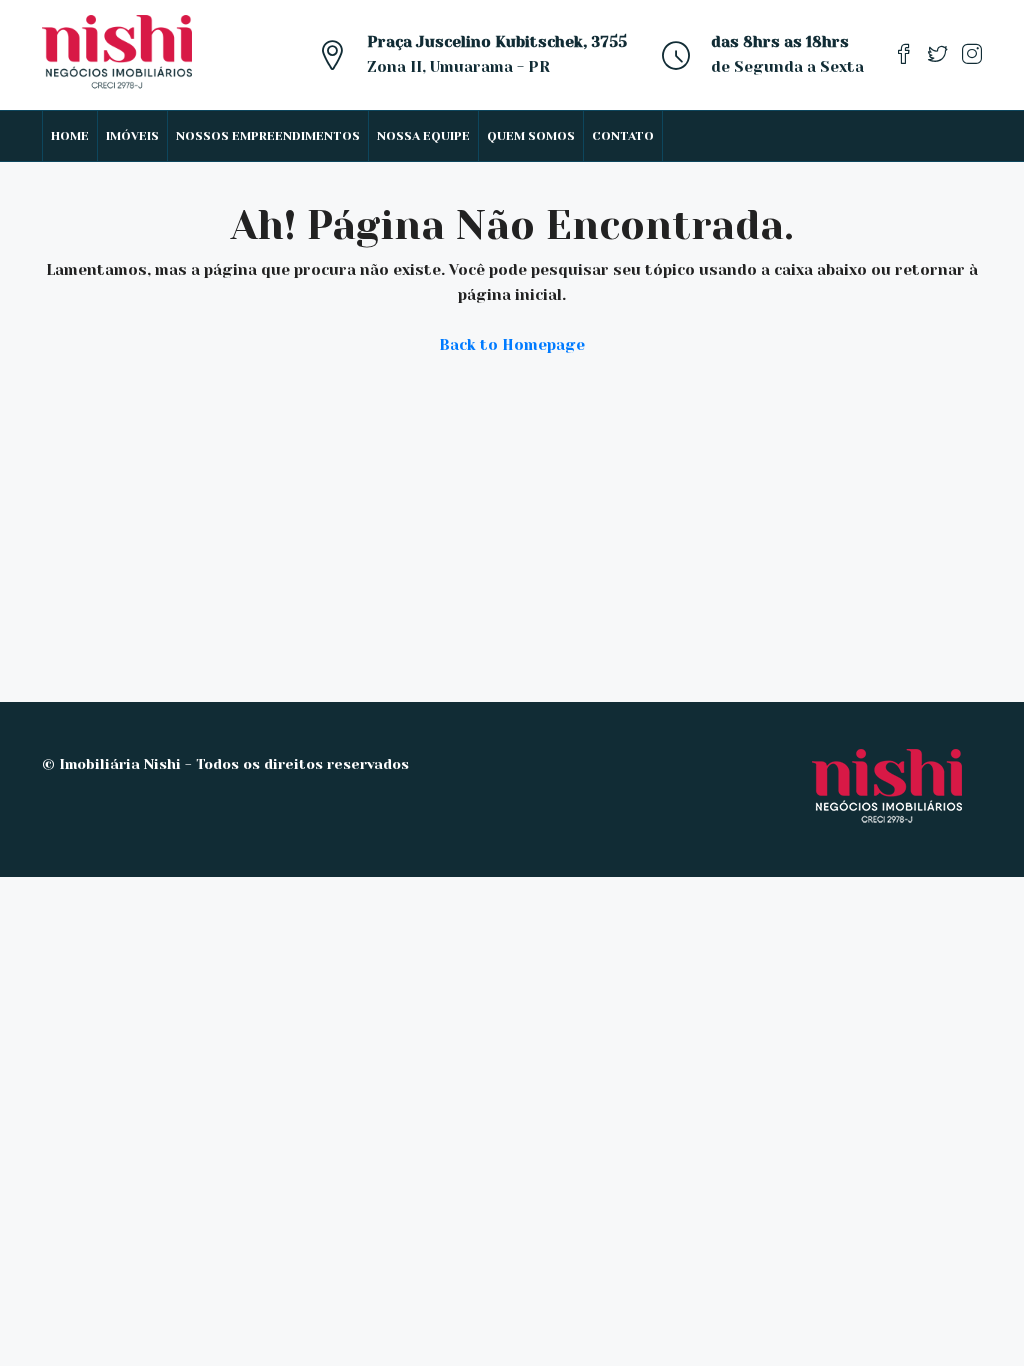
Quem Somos (531, 136)
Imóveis (132, 136)
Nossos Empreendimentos (268, 136)
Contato (623, 136)
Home (70, 136)
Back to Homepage (512, 345)
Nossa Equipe (423, 136)
